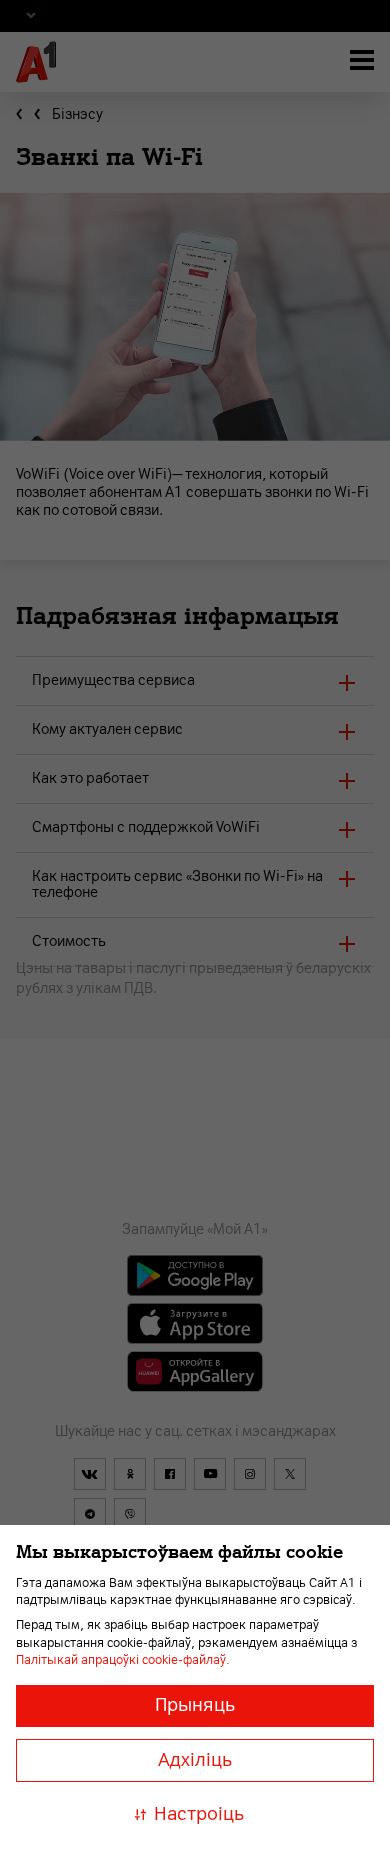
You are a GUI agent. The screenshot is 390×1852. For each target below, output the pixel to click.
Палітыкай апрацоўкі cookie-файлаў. (123, 1660)
